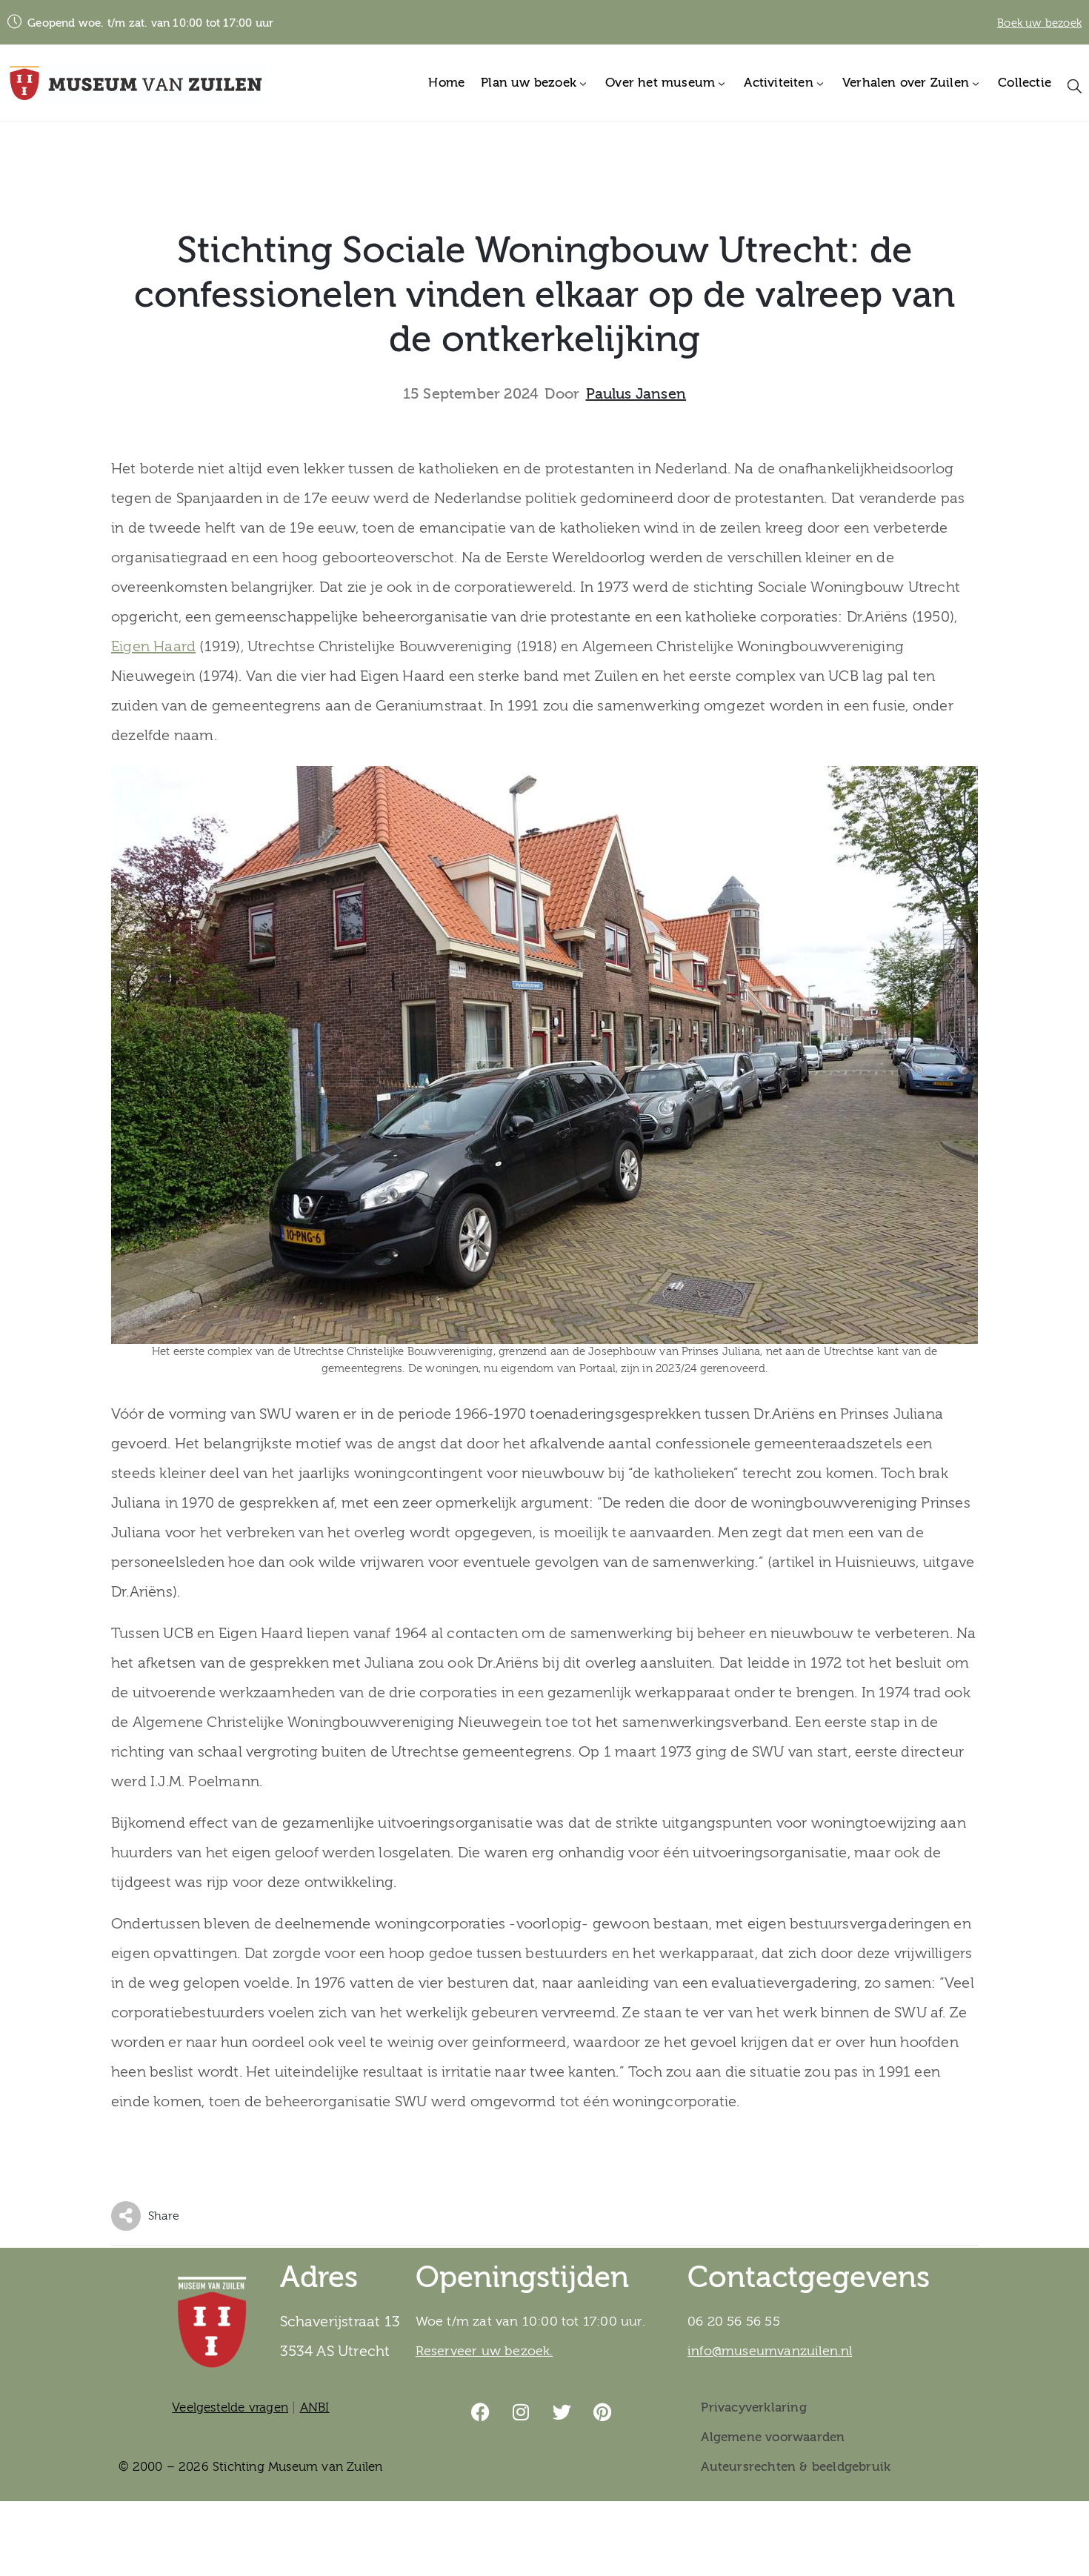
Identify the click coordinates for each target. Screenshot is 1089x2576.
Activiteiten (778, 83)
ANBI (315, 2407)
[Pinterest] (603, 2412)
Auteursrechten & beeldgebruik (796, 2467)
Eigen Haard (153, 646)
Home (446, 83)
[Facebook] (481, 2412)
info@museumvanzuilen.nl (770, 2351)
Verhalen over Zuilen (906, 83)
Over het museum (660, 83)
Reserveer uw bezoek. (484, 2351)
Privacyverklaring (753, 2407)
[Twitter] (562, 2412)
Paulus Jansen (636, 394)
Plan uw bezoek (529, 83)
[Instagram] (522, 2412)
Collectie (1025, 83)
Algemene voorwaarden (773, 2437)
